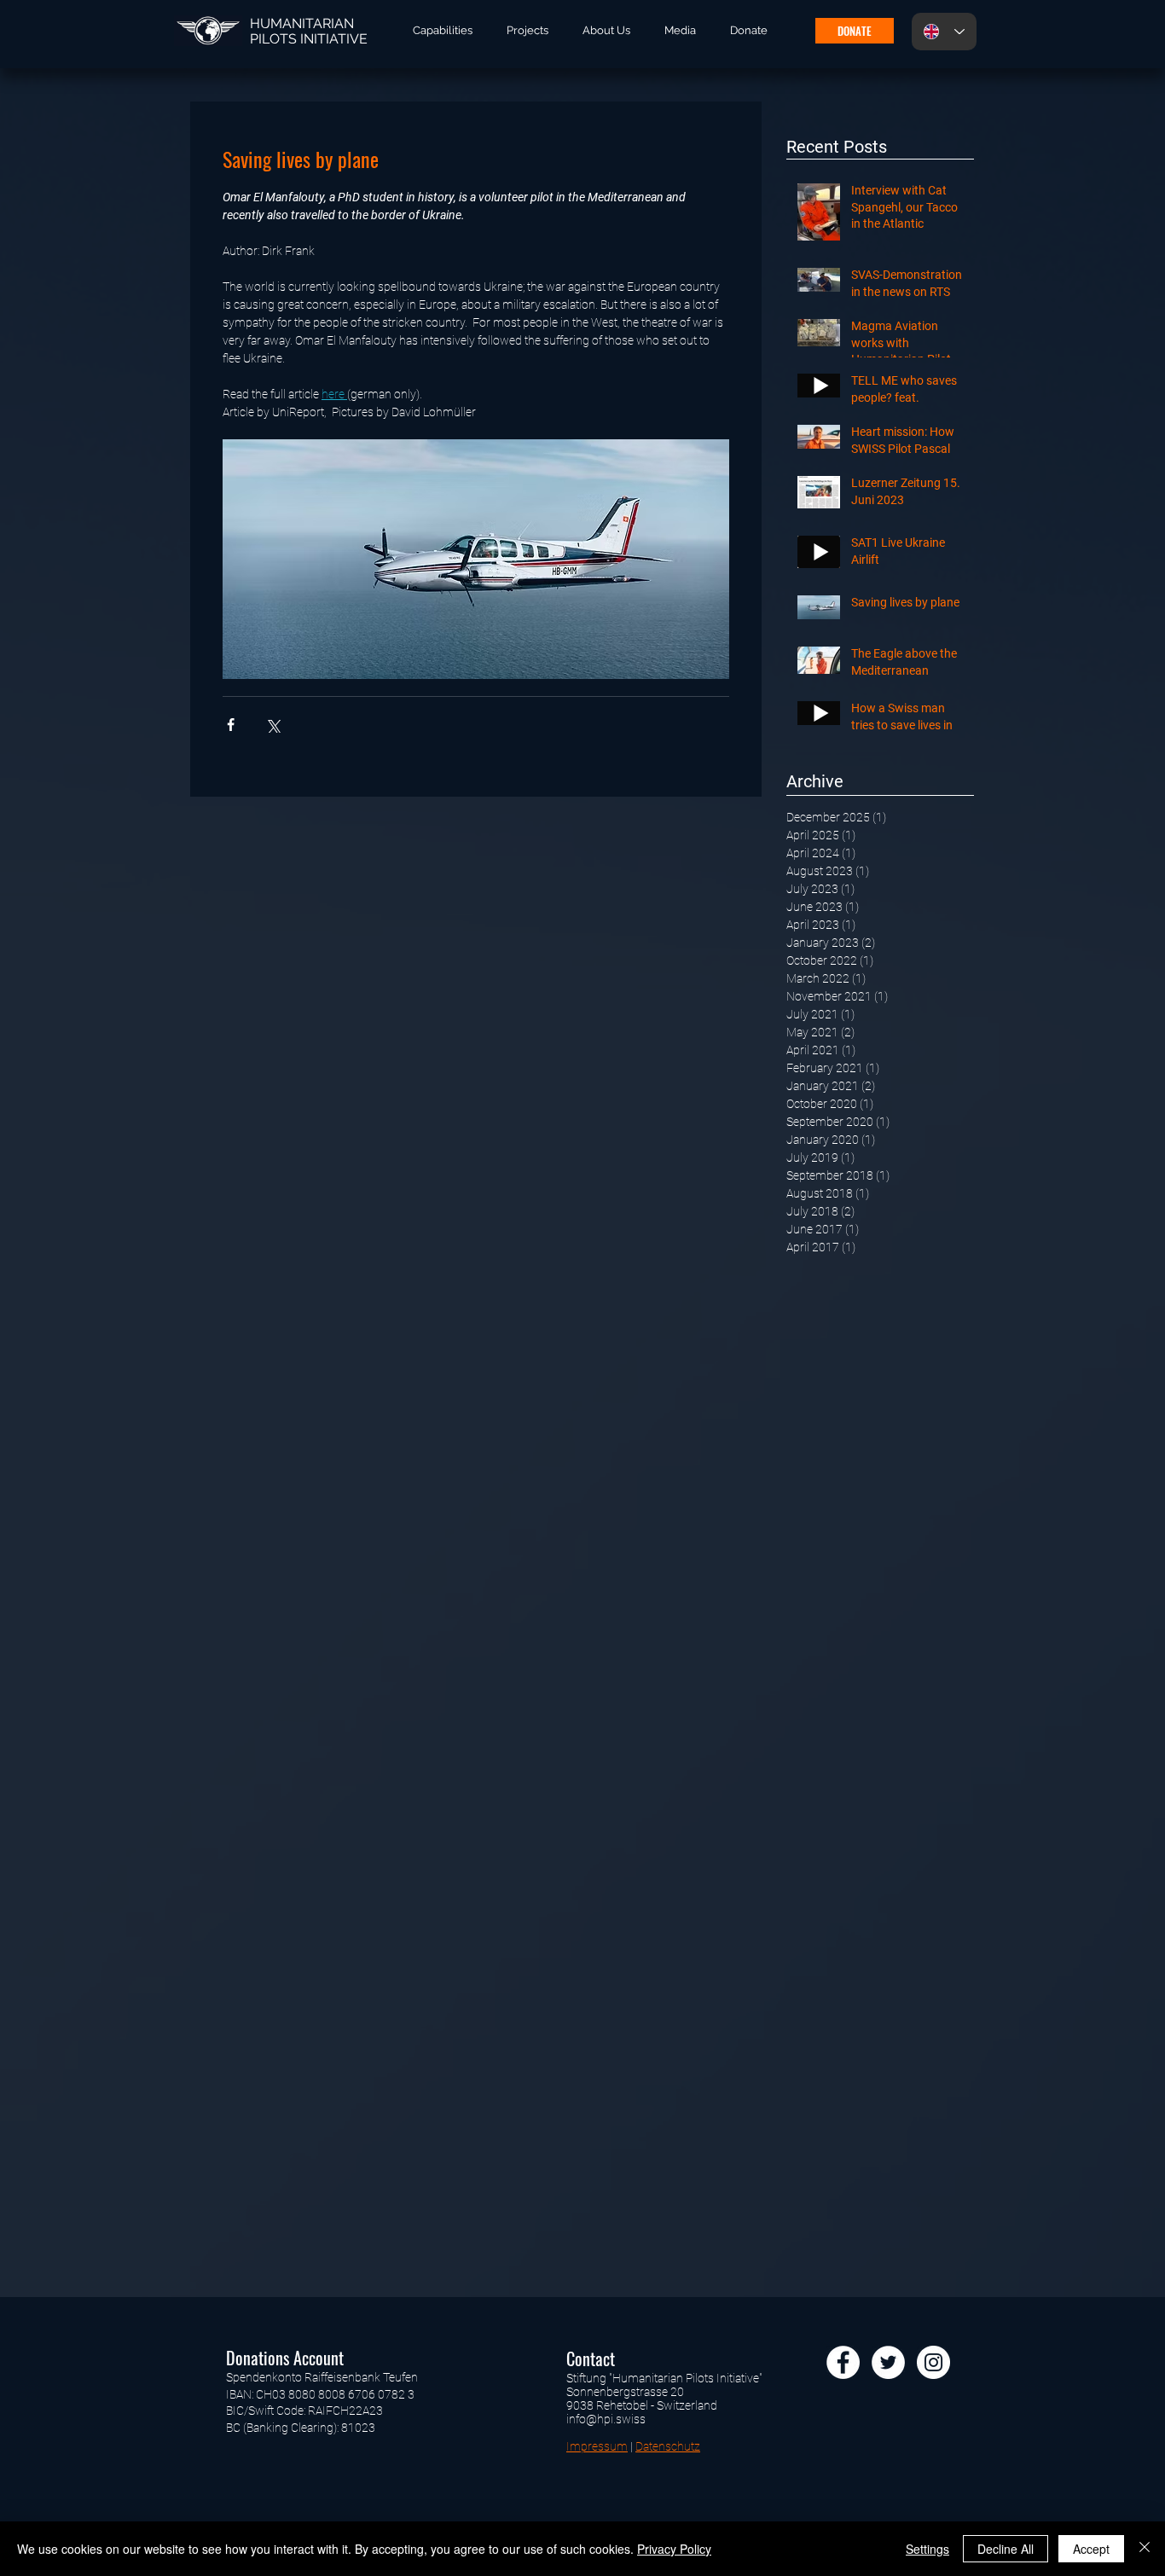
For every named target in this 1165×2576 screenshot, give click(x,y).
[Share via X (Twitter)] (272, 725)
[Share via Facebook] (231, 725)
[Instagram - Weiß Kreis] (933, 2362)
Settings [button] (927, 2549)
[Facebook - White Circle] (843, 2362)
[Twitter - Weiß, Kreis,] (888, 2362)
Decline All (1006, 2549)
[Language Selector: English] (944, 32)
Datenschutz (668, 2446)
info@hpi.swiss (606, 2419)
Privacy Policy (674, 2549)
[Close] (1145, 2549)
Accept (1091, 2549)
